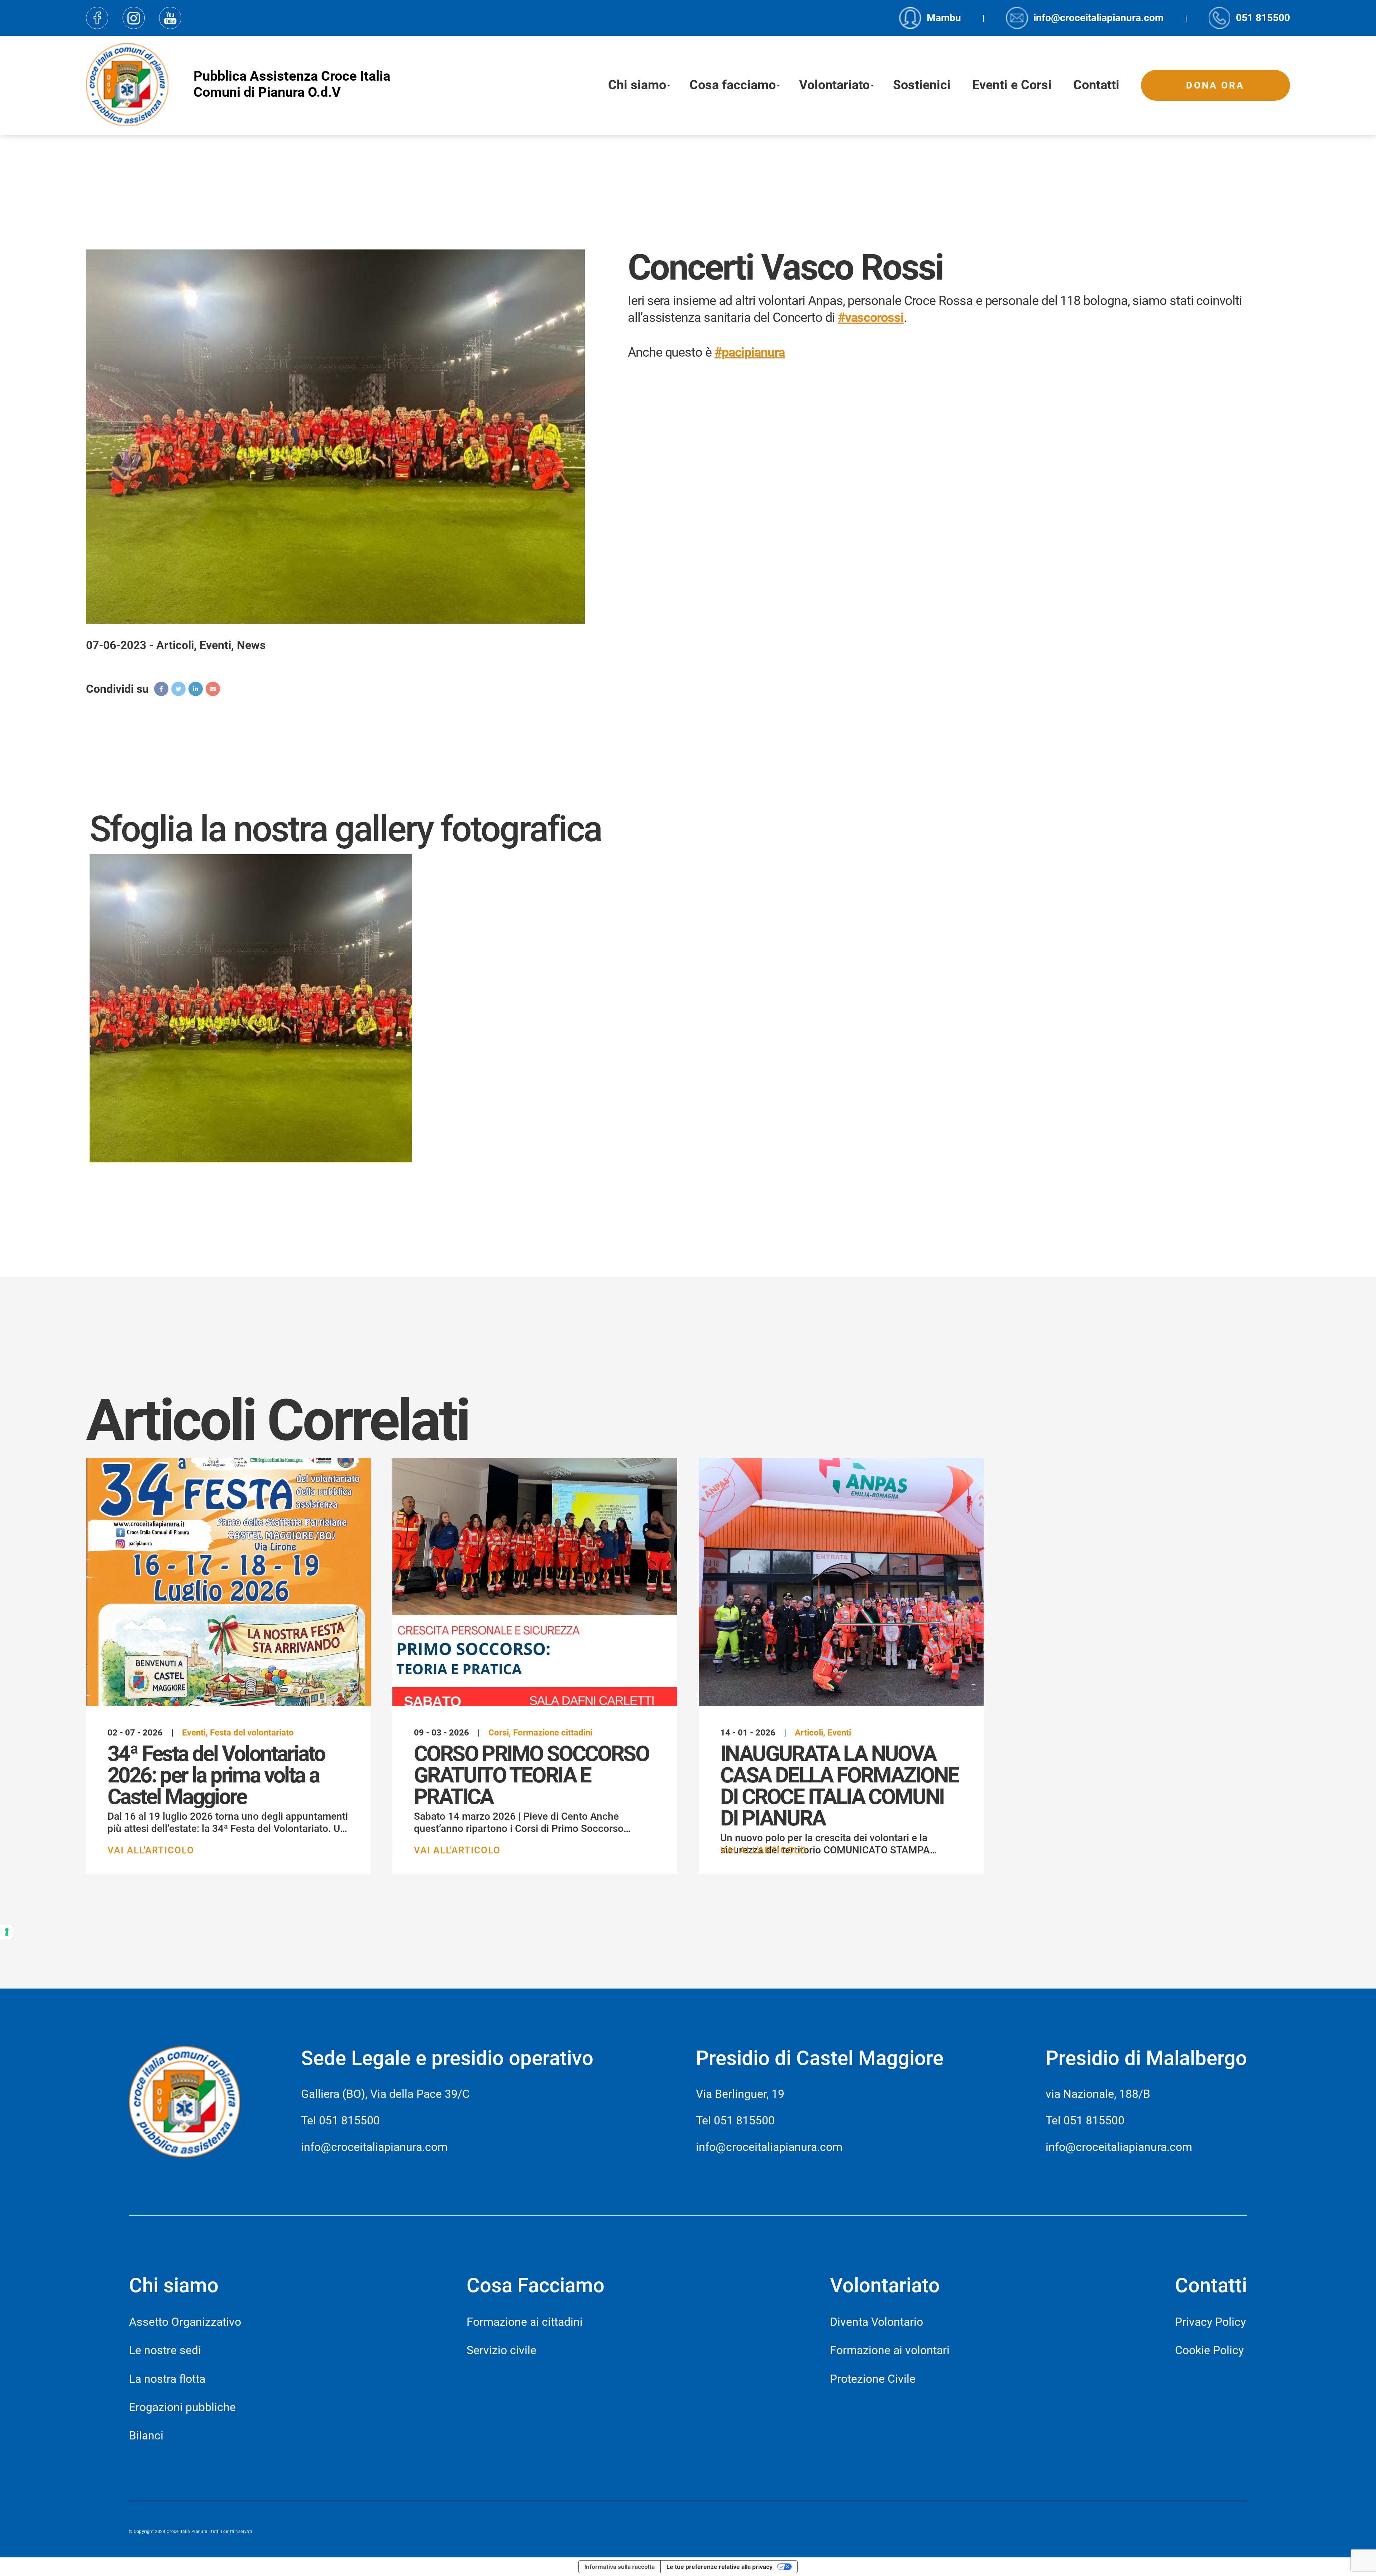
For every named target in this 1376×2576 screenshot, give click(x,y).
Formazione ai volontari (890, 2350)
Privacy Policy (1210, 2322)
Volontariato (834, 85)
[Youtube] (170, 18)
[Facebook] (97, 18)
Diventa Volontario (876, 2322)
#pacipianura (750, 352)
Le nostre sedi (165, 2350)
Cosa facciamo (733, 85)
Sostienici (922, 85)
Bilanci (146, 2435)
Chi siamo (637, 85)
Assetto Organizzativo (185, 2322)
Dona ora (1215, 85)
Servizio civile (501, 2350)
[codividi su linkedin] (196, 689)
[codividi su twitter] (178, 689)
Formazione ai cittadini (525, 2322)
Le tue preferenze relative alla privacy (720, 2567)
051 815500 (349, 2120)
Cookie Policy (1209, 2350)
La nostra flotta (167, 2379)
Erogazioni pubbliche (182, 2407)
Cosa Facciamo (536, 2285)
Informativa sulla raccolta (620, 2567)
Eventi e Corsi (1012, 85)
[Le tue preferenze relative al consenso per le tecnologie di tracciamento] (7, 1932)
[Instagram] (134, 18)
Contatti (1096, 85)
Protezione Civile (873, 2379)
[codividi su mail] (213, 689)
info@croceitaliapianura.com (374, 2147)
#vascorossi (871, 318)
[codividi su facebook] (161, 689)
